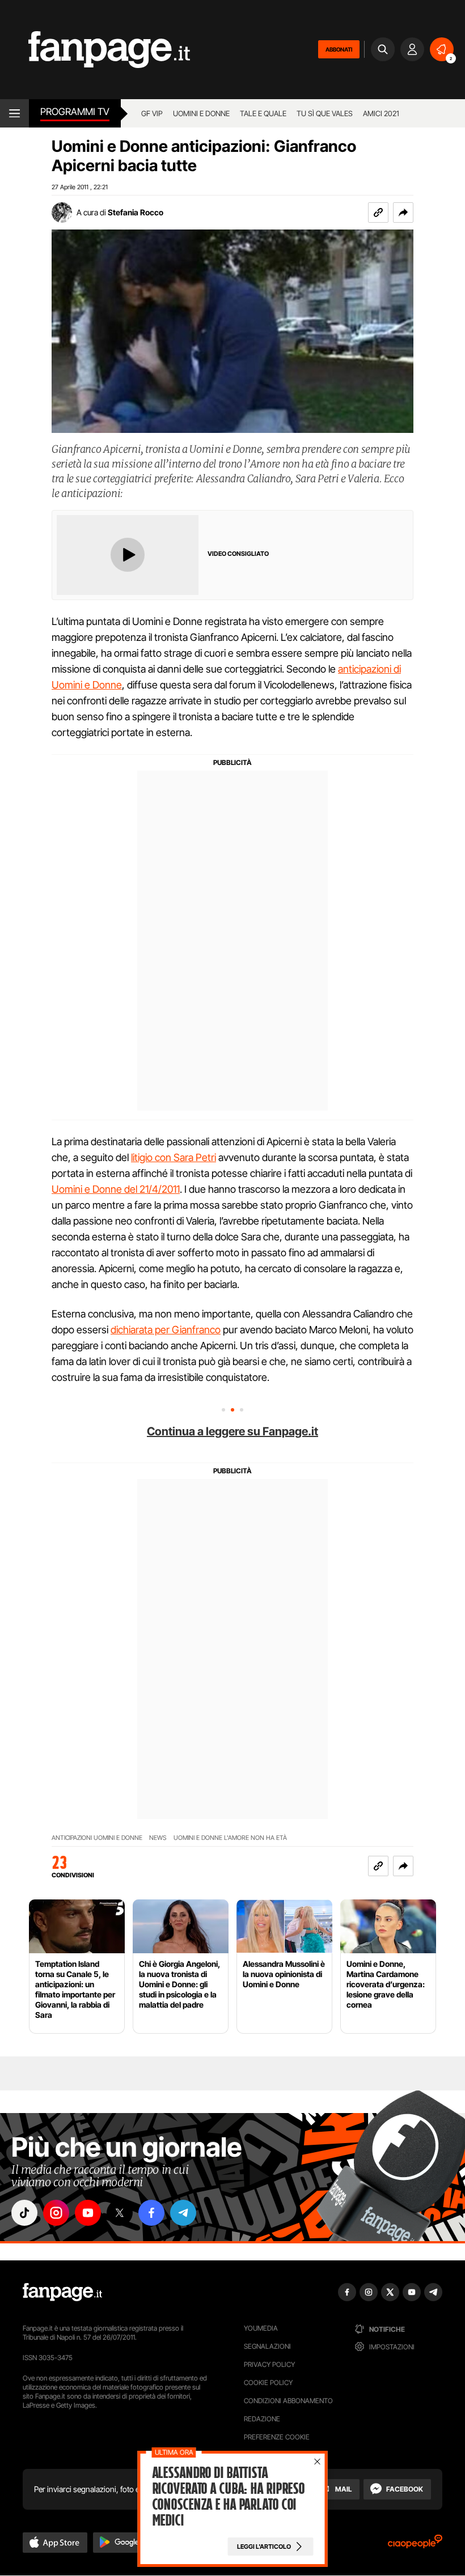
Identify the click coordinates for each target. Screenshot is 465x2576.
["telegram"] (183, 2213)
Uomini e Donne (201, 113)
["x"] (120, 2213)
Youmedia (261, 2328)
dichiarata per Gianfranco (166, 1330)
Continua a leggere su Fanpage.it (232, 1431)
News (158, 1838)
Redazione (262, 2419)
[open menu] (14, 113)
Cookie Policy (268, 2382)
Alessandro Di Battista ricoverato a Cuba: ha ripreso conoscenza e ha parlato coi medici (229, 2497)
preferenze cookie (277, 2437)
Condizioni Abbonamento (288, 2401)
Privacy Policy (269, 2364)
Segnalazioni (267, 2346)
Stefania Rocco (136, 212)
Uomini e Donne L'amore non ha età (230, 1838)
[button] (403, 212)
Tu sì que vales (325, 113)
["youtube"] (88, 2213)
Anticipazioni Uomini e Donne (97, 1838)
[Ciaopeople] (415, 2545)
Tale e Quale (263, 113)
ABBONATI (339, 49)
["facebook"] (151, 2213)
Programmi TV (75, 112)
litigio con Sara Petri (174, 1157)
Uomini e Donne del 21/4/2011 (116, 1189)
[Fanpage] (62, 2292)
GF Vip (152, 113)
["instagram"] (56, 2213)
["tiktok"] (24, 2213)
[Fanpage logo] (95, 50)
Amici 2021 (381, 113)
